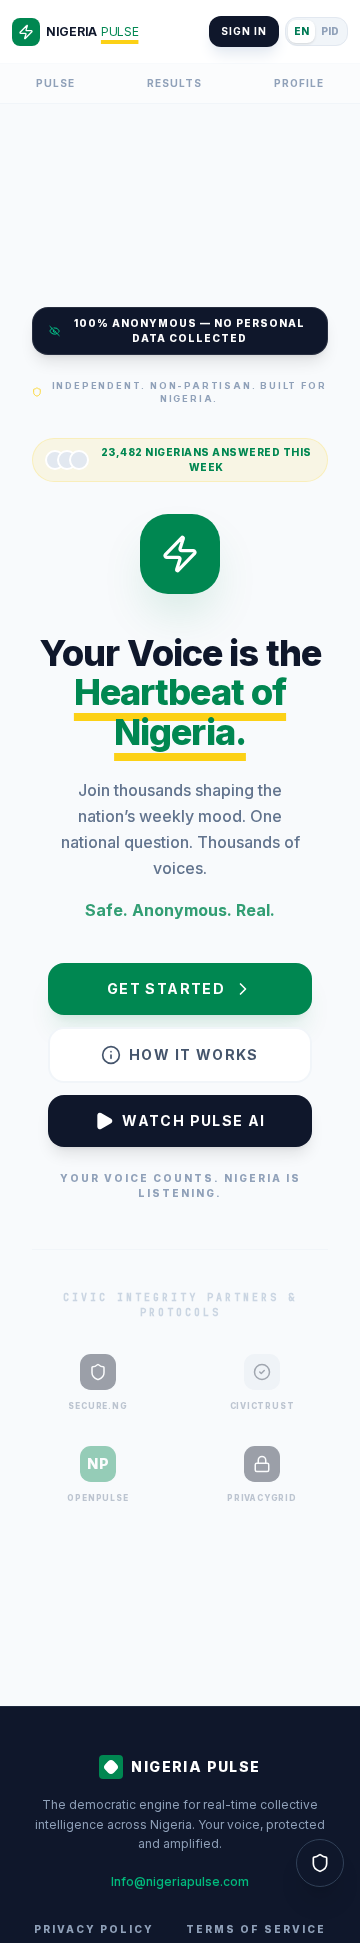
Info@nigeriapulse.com (180, 1881)
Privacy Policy (94, 1929)
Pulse (55, 83)
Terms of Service (256, 1929)
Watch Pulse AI (194, 1120)
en (301, 31)
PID (330, 31)
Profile (299, 83)
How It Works (194, 1054)
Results (174, 83)
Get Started (166, 988)
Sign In (244, 31)
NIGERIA (92, 31)
